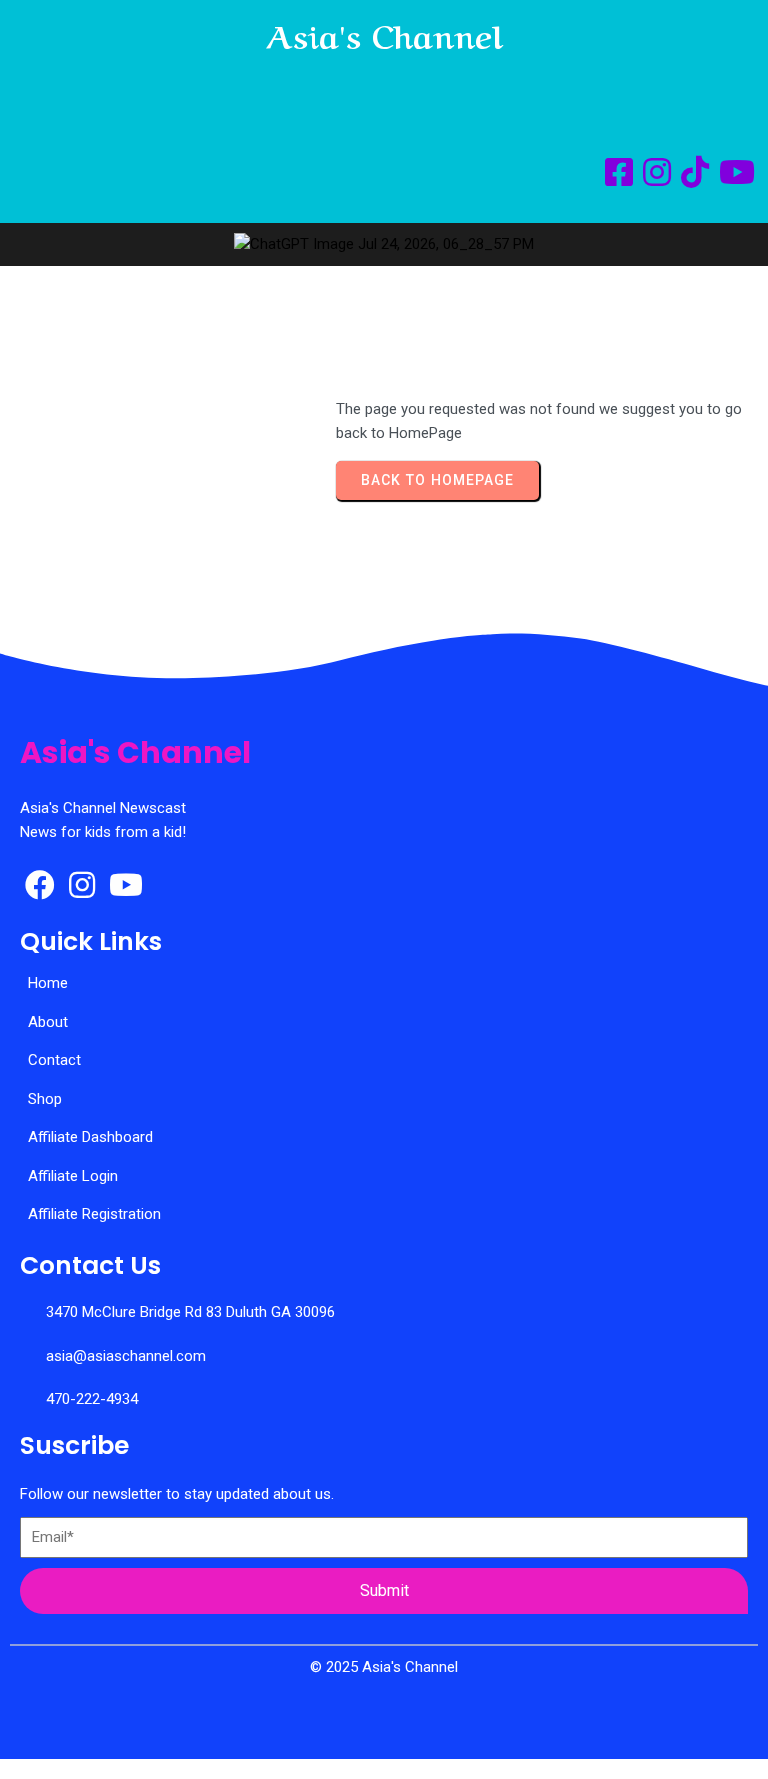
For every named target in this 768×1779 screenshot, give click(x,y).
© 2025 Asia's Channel (384, 1667)
